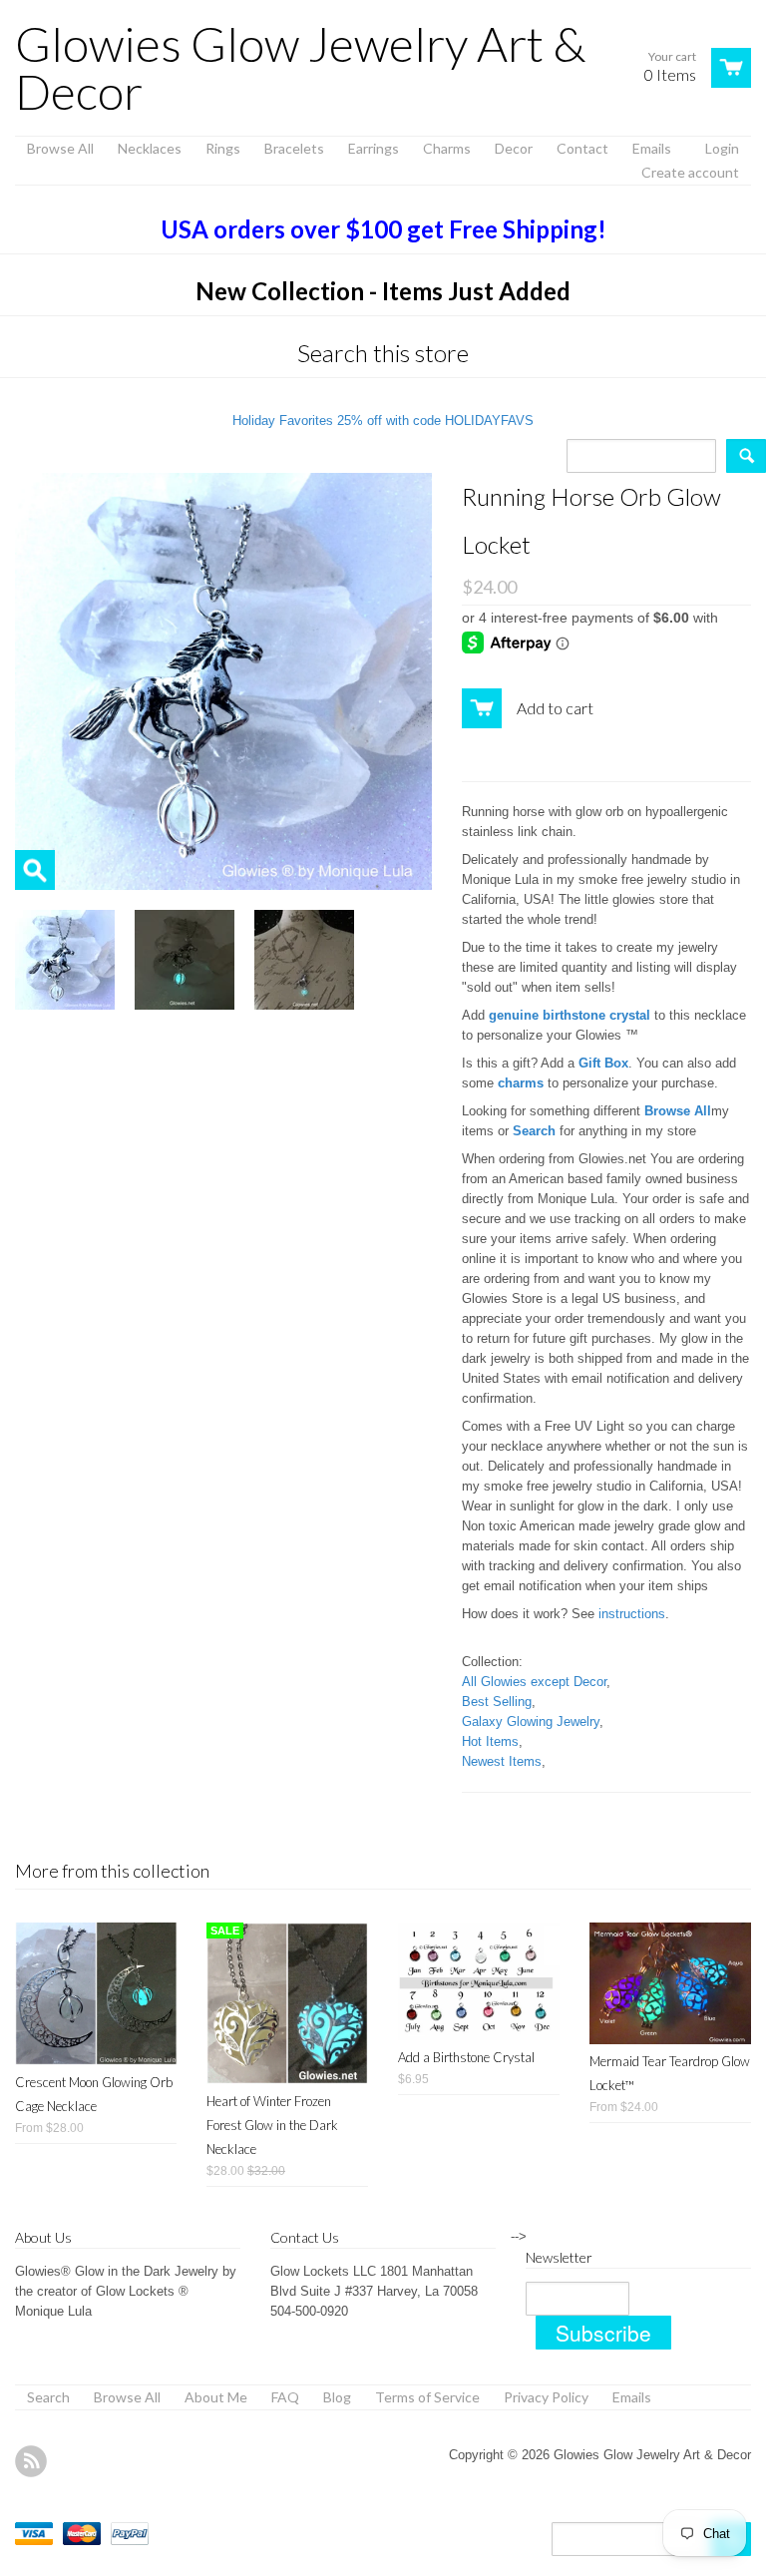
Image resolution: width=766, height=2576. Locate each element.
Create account (690, 172)
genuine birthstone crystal (570, 1015)
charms (521, 1083)
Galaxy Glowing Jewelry (531, 1721)
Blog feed (31, 2461)
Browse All (678, 1111)
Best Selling (497, 1702)
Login (722, 148)
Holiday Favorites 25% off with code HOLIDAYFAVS (383, 421)
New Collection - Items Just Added (383, 291)
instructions (632, 1614)
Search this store (383, 353)
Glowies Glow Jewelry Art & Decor (300, 68)
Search (534, 1131)
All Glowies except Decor (534, 1682)
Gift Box (603, 1063)
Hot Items (490, 1741)
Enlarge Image (35, 870)
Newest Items (502, 1761)
